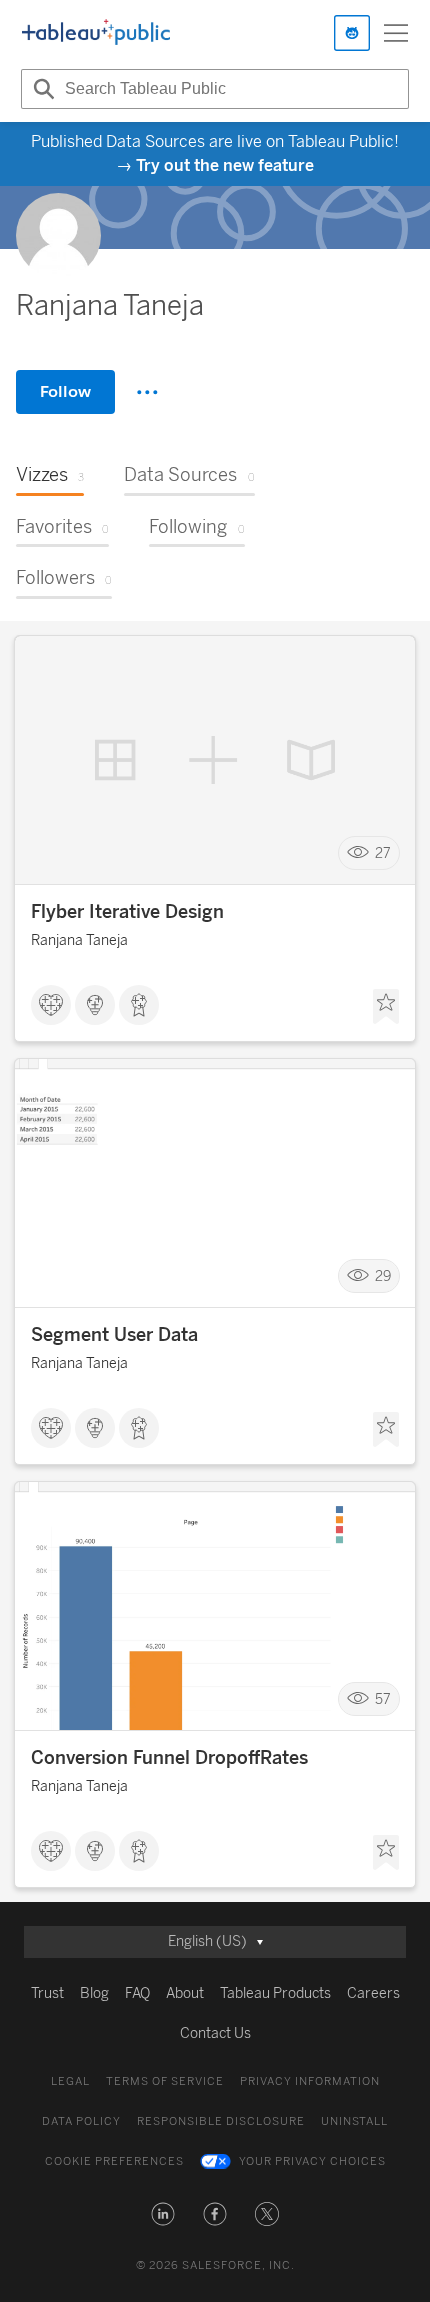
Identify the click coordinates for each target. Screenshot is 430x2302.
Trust (47, 1993)
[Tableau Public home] (96, 33)
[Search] (41, 89)
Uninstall (354, 2121)
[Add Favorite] (386, 1007)
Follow (65, 391)
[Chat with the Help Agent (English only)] (352, 33)
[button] (163, 2214)
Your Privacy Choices (312, 2161)
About (185, 1993)
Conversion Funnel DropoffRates (169, 1758)
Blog (94, 1993)
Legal (70, 2081)
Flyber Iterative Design (127, 912)
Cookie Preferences (114, 2161)
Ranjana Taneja (79, 940)
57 (383, 1699)
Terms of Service (165, 2081)
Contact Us (215, 2033)
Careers (373, 1993)
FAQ (137, 1993)
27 (383, 853)
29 (383, 1276)
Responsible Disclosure (221, 2121)
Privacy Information (310, 2081)
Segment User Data (114, 1335)
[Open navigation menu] (396, 33)
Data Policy (81, 2121)
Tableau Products (275, 1993)
